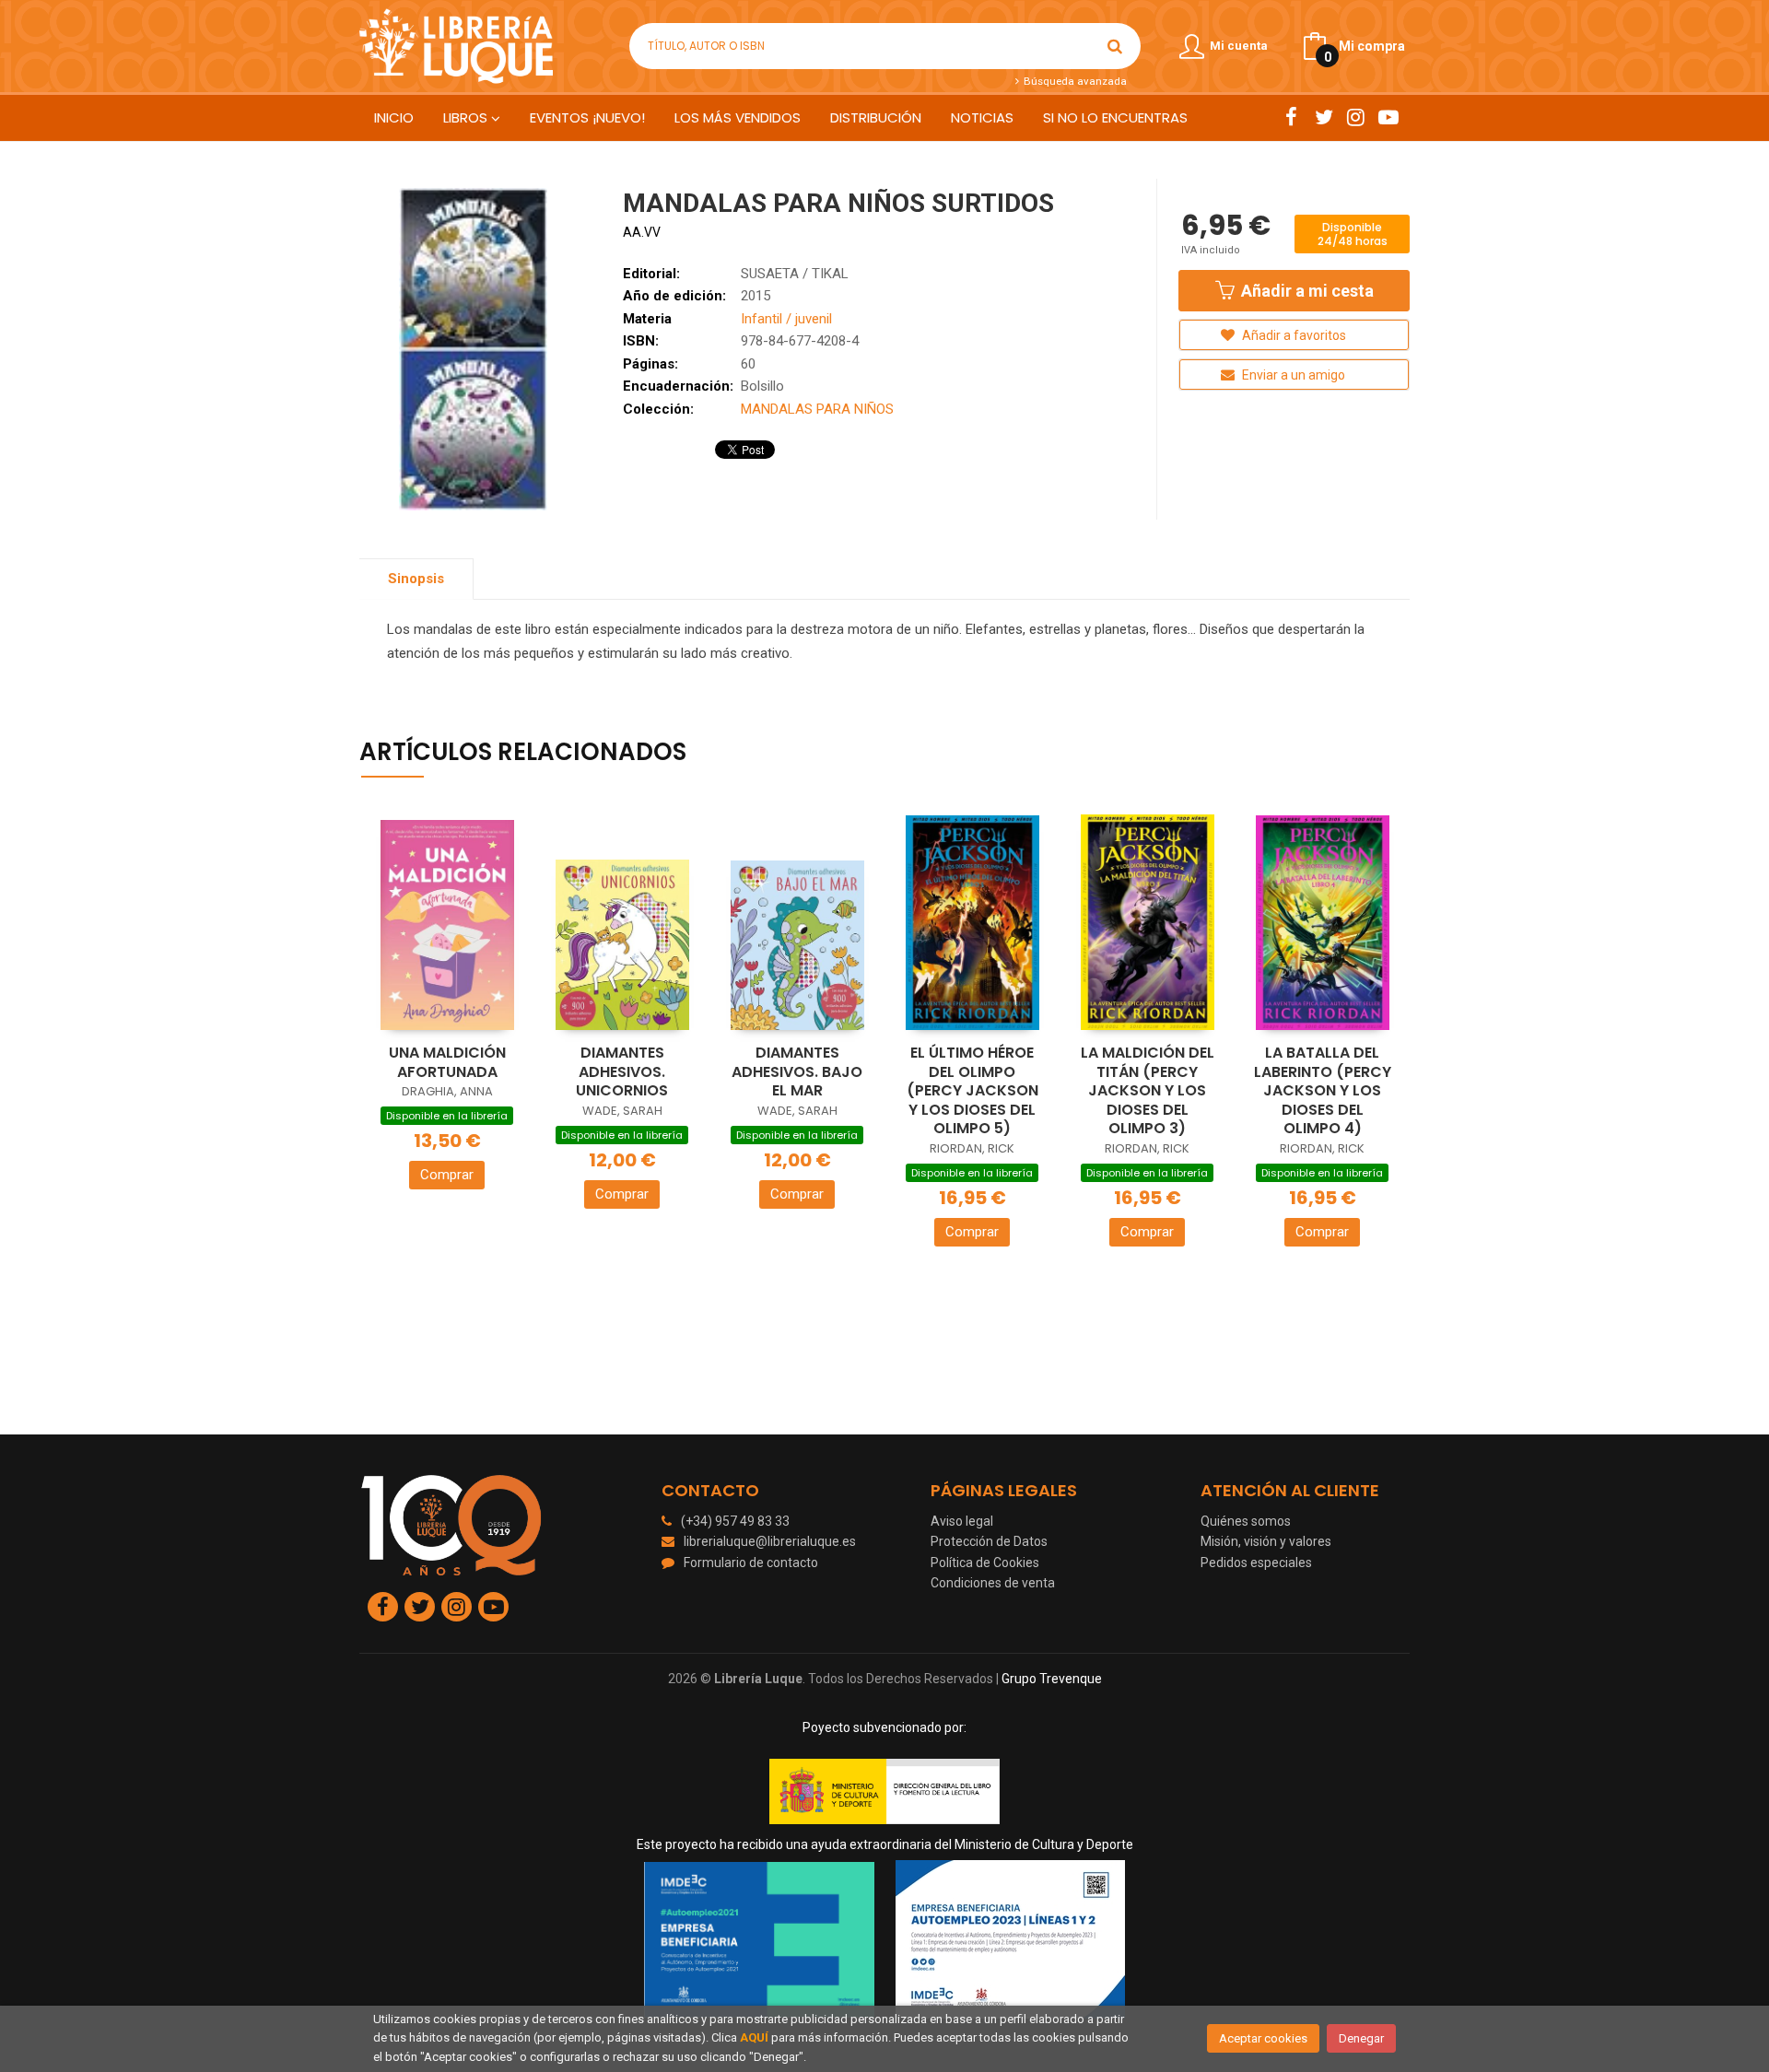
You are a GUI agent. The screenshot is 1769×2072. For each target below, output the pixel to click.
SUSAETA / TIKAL (795, 274)
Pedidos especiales (1256, 1563)
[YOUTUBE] (1388, 117)
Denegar (1361, 2038)
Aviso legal (962, 1521)
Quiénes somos (1246, 1521)
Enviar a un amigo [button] (1292, 375)
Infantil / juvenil (786, 319)
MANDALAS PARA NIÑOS (817, 409)
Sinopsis (416, 579)
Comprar (447, 1175)
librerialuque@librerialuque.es (770, 1541)
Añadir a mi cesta (1306, 291)
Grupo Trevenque (1052, 1679)
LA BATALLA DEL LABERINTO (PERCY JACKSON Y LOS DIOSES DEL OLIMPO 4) (1323, 1090)
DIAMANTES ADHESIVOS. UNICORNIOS (622, 1071)
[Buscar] (1115, 46)
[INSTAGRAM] (1356, 117)
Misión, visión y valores (1266, 1541)
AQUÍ (754, 2037)
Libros (467, 117)
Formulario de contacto (751, 1563)
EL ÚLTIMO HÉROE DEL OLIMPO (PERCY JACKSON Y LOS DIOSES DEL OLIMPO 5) (972, 1090)
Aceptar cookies (1263, 2038)
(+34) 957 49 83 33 (735, 1521)
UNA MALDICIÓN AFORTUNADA (447, 1062)
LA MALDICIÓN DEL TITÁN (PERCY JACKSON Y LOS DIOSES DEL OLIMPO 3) (1148, 1090)
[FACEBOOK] (1291, 117)
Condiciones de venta (993, 1583)
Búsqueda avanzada (1073, 81)
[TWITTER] (1324, 117)
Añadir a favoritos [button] (1293, 335)
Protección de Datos (989, 1541)
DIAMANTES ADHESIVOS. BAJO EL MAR (797, 1071)
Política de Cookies (985, 1563)
